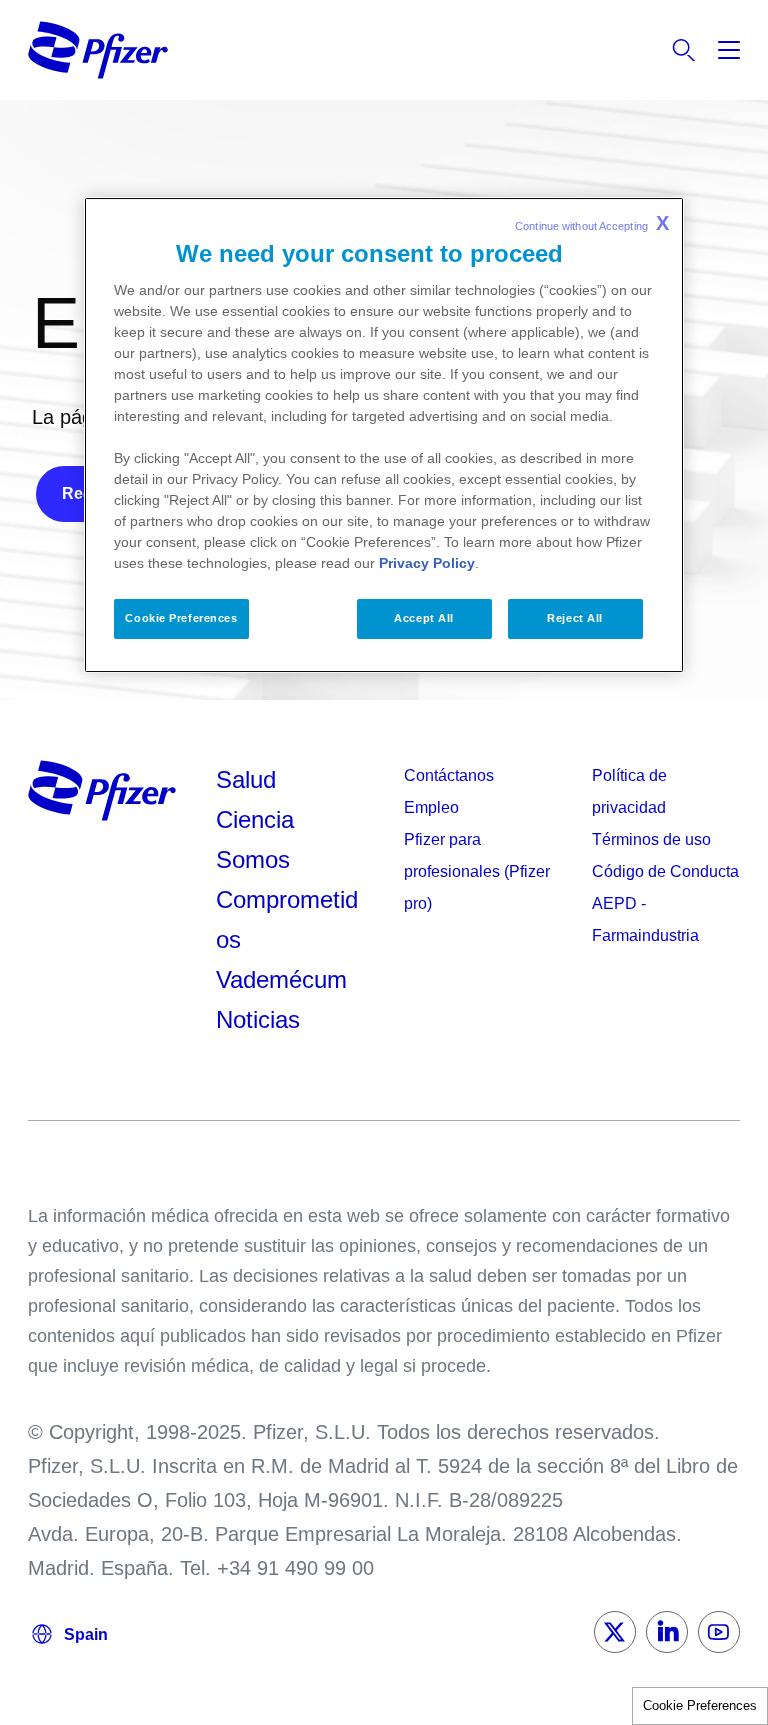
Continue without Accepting (592, 223)
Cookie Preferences (700, 1705)
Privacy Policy (427, 563)
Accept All (424, 618)
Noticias (258, 1019)
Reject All (575, 618)
